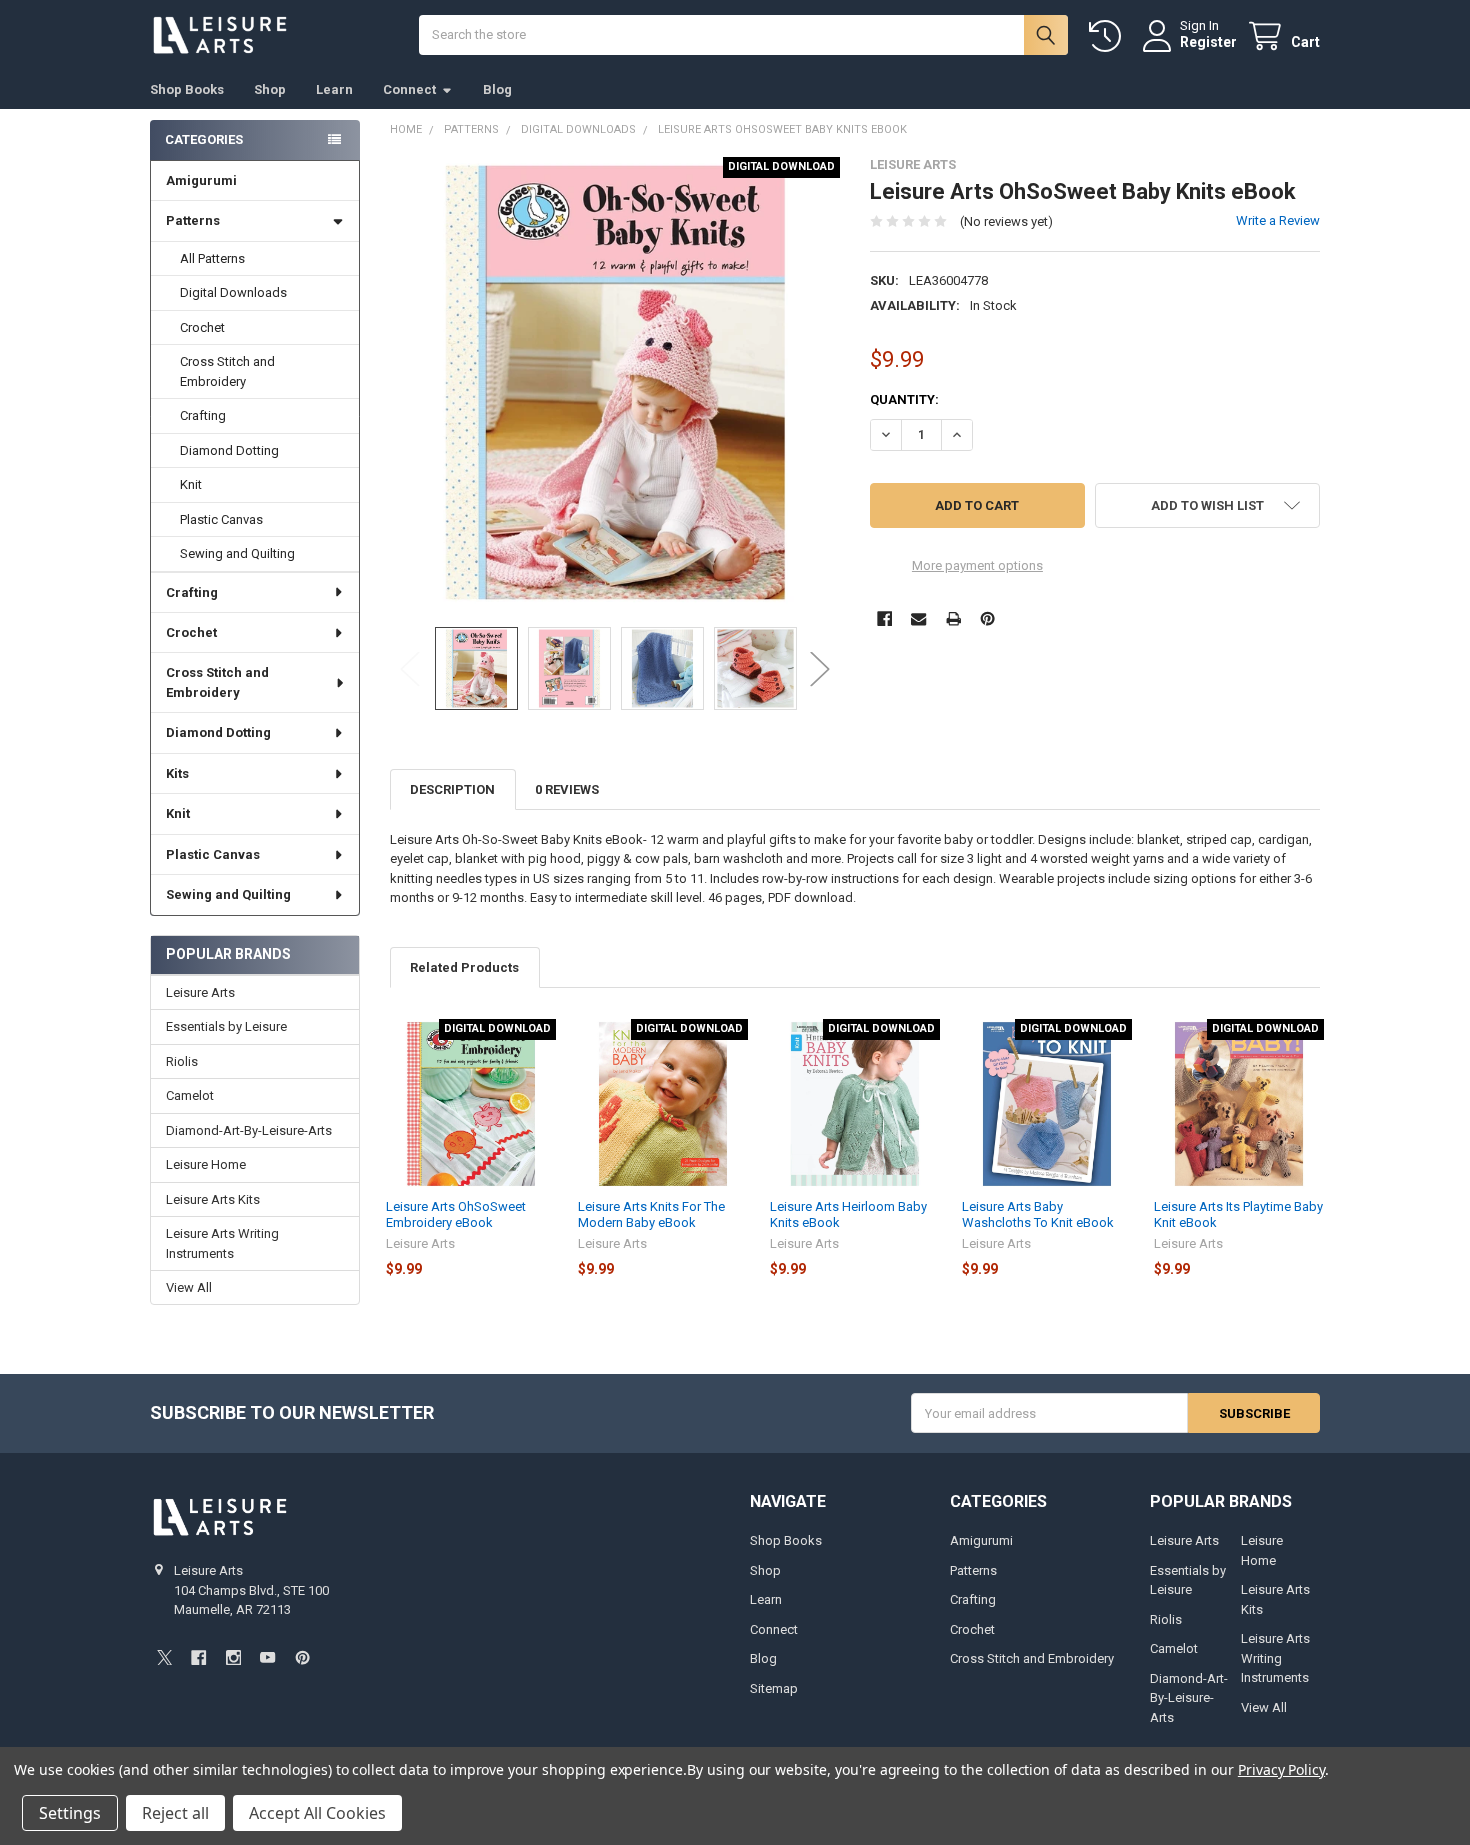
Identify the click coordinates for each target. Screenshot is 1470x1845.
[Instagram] (233, 1657)
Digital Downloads (233, 292)
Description (452, 789)
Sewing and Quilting (237, 553)
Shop (270, 89)
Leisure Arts (200, 992)
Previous (410, 668)
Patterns (193, 220)
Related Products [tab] (464, 967)
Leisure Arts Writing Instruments (222, 1243)
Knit (191, 484)
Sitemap (774, 1688)
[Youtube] (267, 1657)
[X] (164, 1657)
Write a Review (1278, 220)
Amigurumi (201, 180)
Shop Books (187, 89)
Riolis (182, 1061)
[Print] (953, 618)
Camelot (190, 1095)
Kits (177, 773)
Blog (497, 89)
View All (189, 1287)
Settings (70, 1813)
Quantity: (904, 399)
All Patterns (212, 258)
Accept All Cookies (317, 1813)
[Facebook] (884, 618)
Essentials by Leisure (226, 1026)
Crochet (202, 327)
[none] (615, 382)
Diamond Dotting (229, 450)
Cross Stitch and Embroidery (227, 371)
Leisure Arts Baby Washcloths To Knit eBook (1038, 1214)
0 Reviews (567, 789)
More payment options (977, 565)
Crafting (203, 415)
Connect (409, 89)
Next (820, 668)
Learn (334, 89)
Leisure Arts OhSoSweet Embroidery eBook (456, 1214)
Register (1208, 42)
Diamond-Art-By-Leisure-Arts (249, 1130)
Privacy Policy (1281, 1769)
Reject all (175, 1813)
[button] (1207, 505)
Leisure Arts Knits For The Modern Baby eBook (651, 1214)
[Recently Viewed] (1109, 36)
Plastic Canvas (221, 519)
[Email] (918, 618)
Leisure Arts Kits (213, 1199)
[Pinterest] (987, 618)
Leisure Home (206, 1164)
